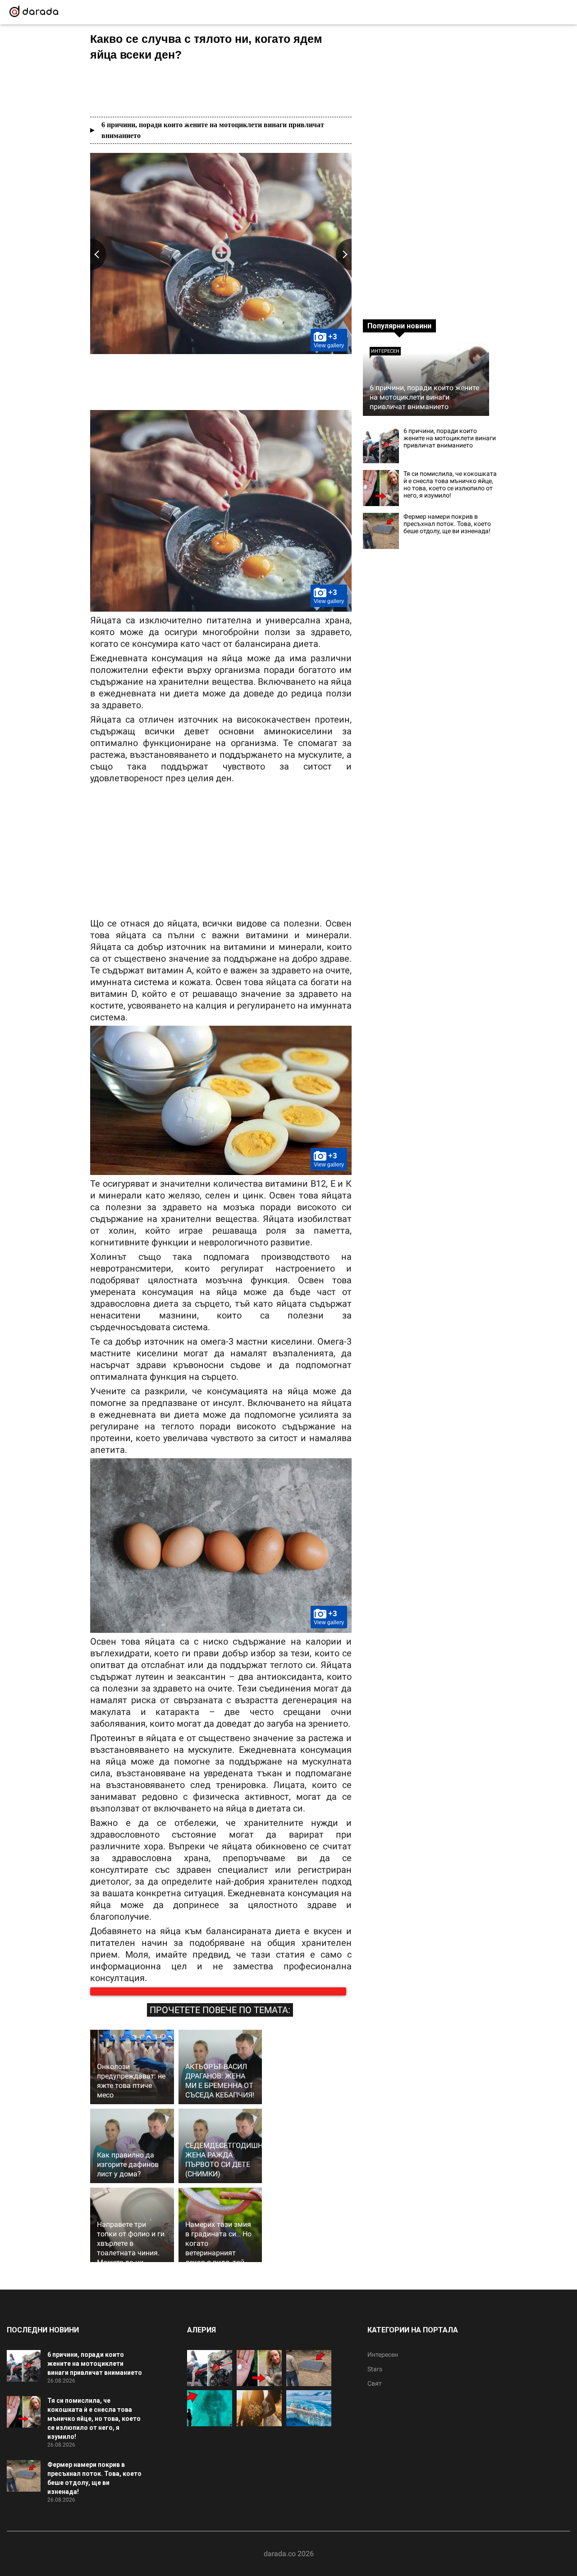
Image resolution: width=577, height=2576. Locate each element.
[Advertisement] (221, 89)
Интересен (385, 351)
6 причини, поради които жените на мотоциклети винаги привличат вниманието (213, 130)
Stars (375, 2378)
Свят (375, 2392)
